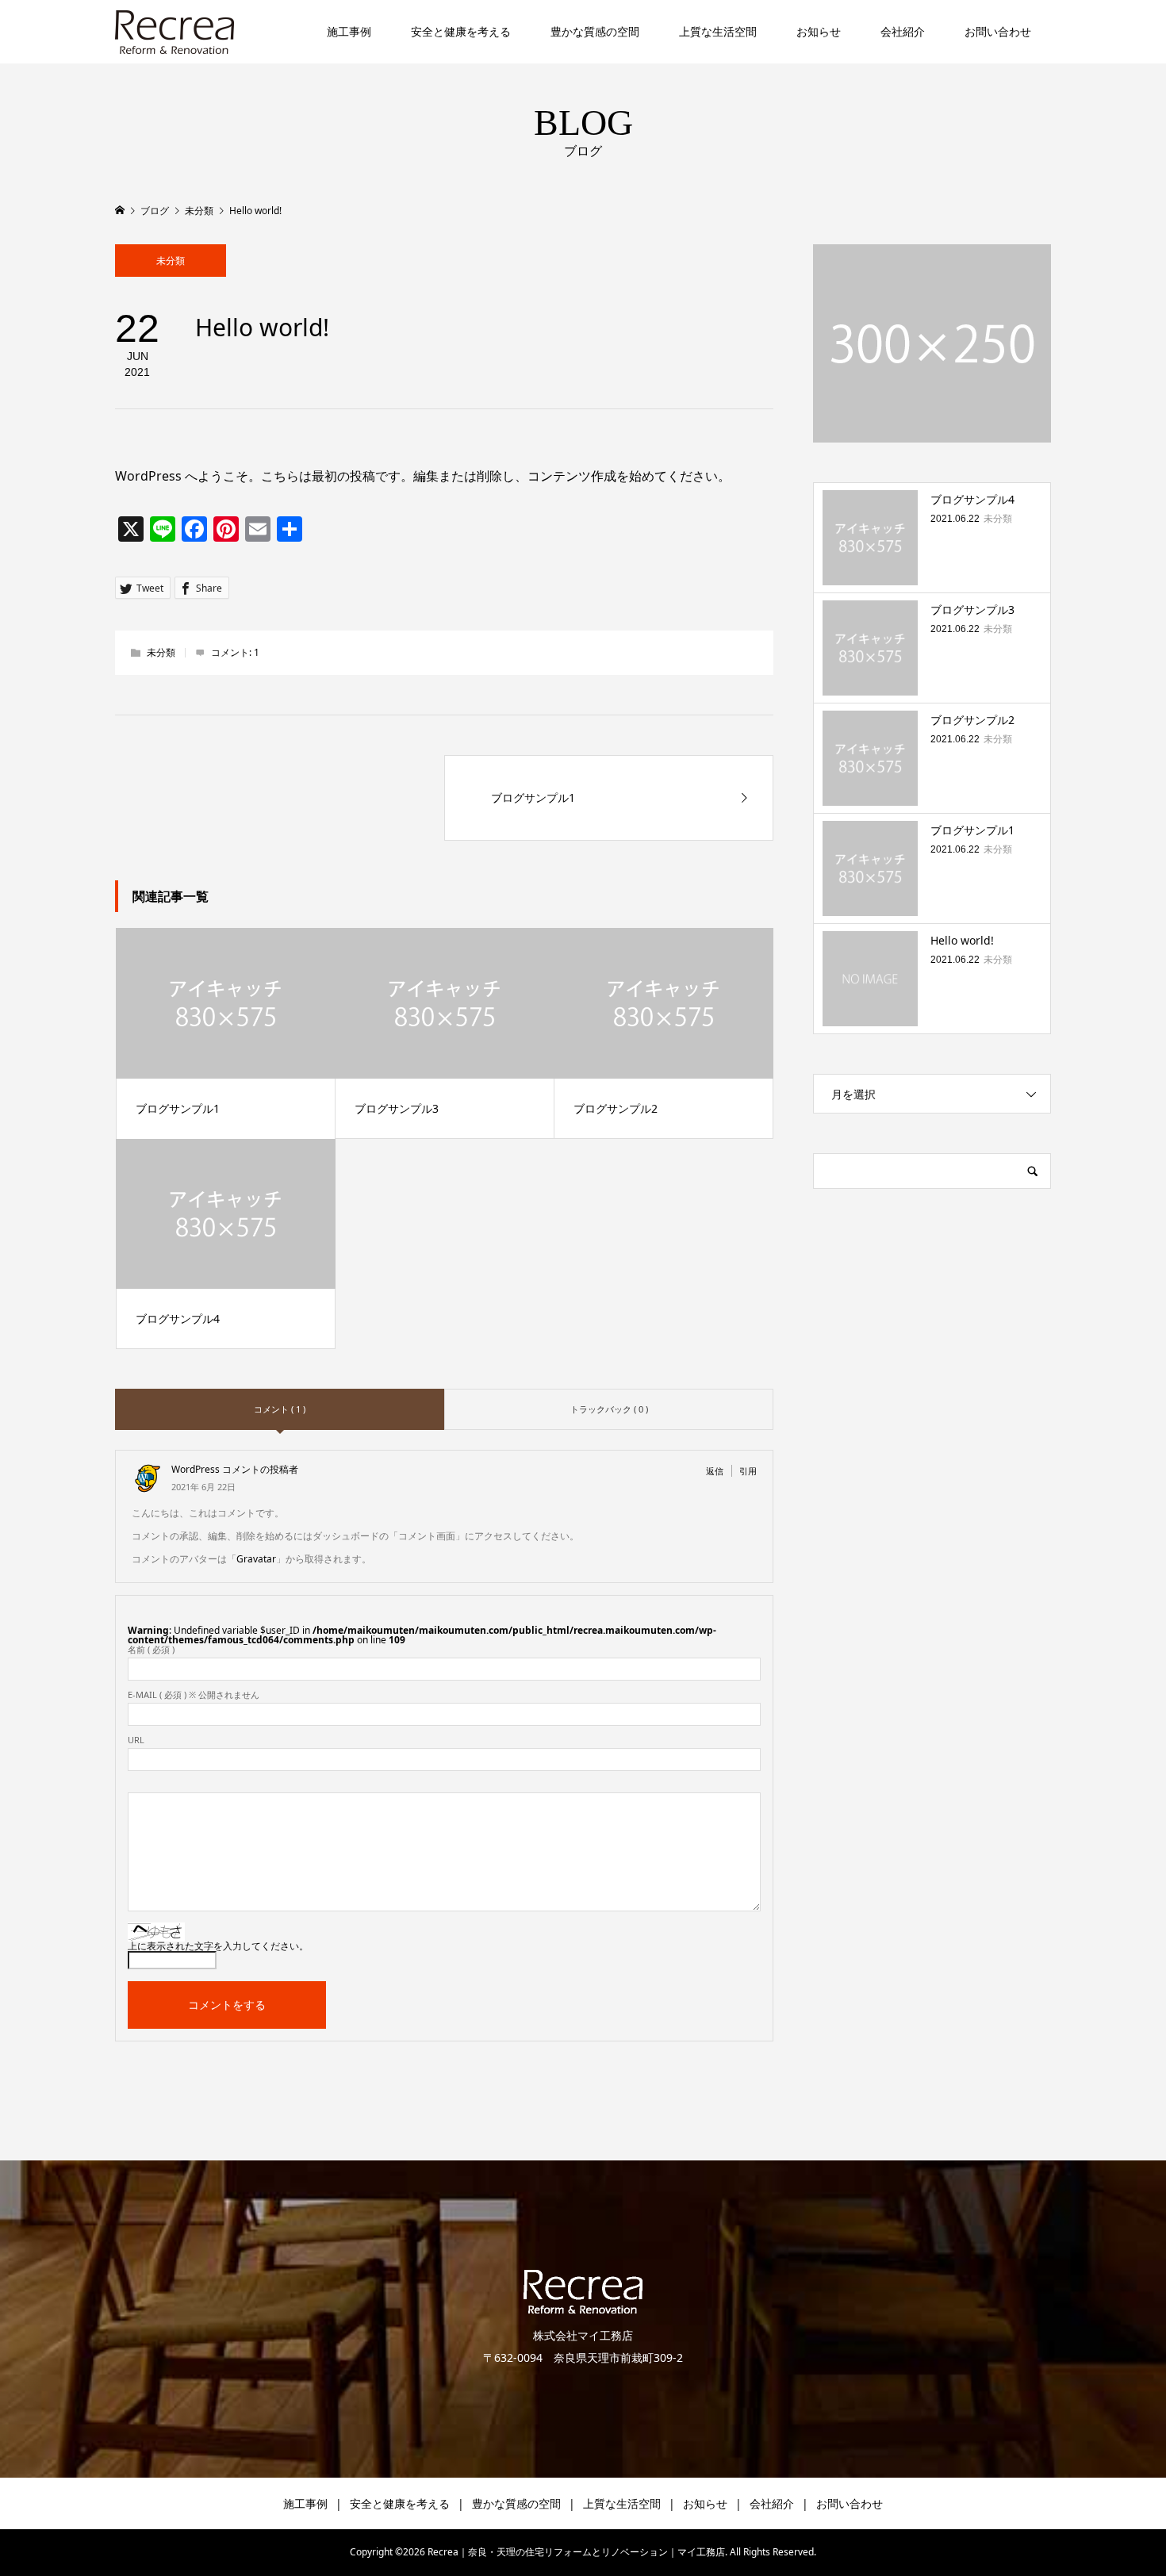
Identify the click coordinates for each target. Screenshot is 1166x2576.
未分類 (171, 261)
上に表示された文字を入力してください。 (218, 1946)
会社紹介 (903, 31)
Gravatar (256, 1559)
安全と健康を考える (461, 31)
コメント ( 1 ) (280, 1409)
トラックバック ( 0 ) (609, 1409)
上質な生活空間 (718, 31)
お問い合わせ (998, 31)
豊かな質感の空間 (595, 31)
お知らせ (819, 31)
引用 (748, 1471)
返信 (715, 1471)
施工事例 (349, 31)
